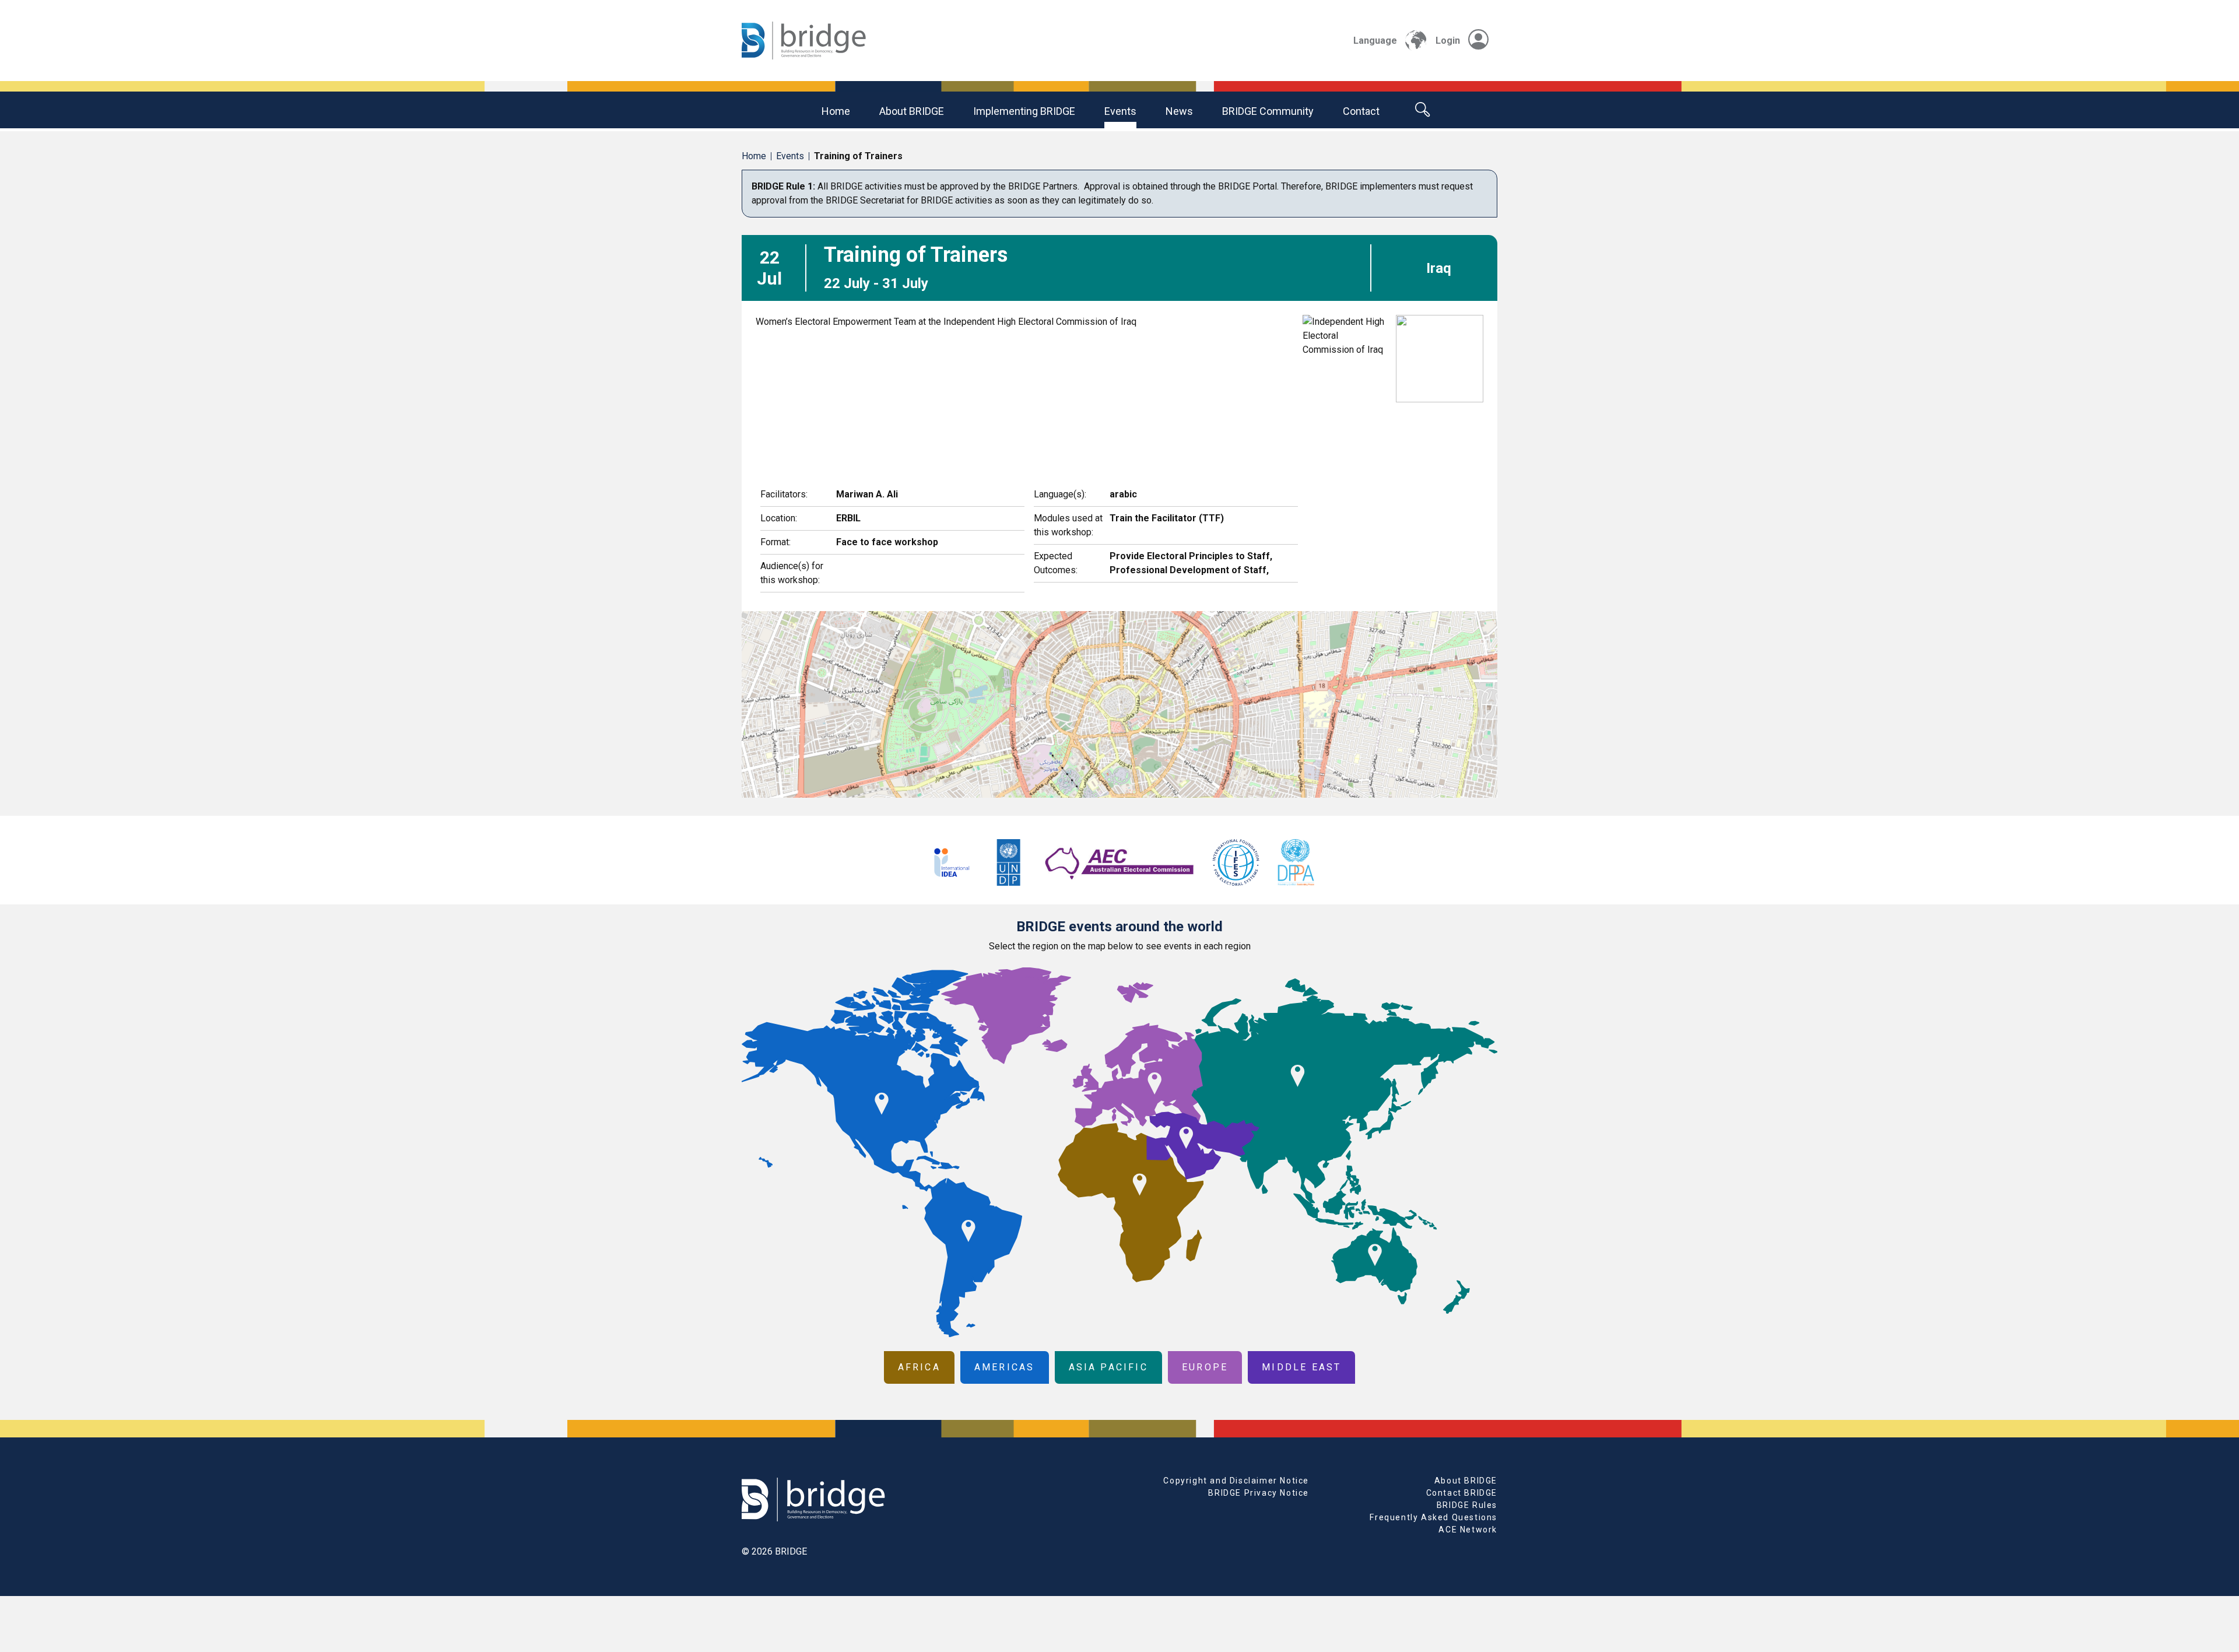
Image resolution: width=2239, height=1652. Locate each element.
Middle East (1301, 1367)
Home (836, 111)
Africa (919, 1367)
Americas (1005, 1367)
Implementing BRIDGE (1024, 111)
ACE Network (1468, 1530)
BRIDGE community (1268, 111)
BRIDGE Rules (1467, 1505)
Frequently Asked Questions (1433, 1517)
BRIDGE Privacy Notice (1259, 1493)
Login (1448, 41)
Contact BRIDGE (1462, 1493)
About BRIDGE (912, 111)
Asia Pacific (1108, 1367)
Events (1120, 111)
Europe (1205, 1367)
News (1179, 111)
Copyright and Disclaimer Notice (1236, 1481)
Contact (1361, 111)
